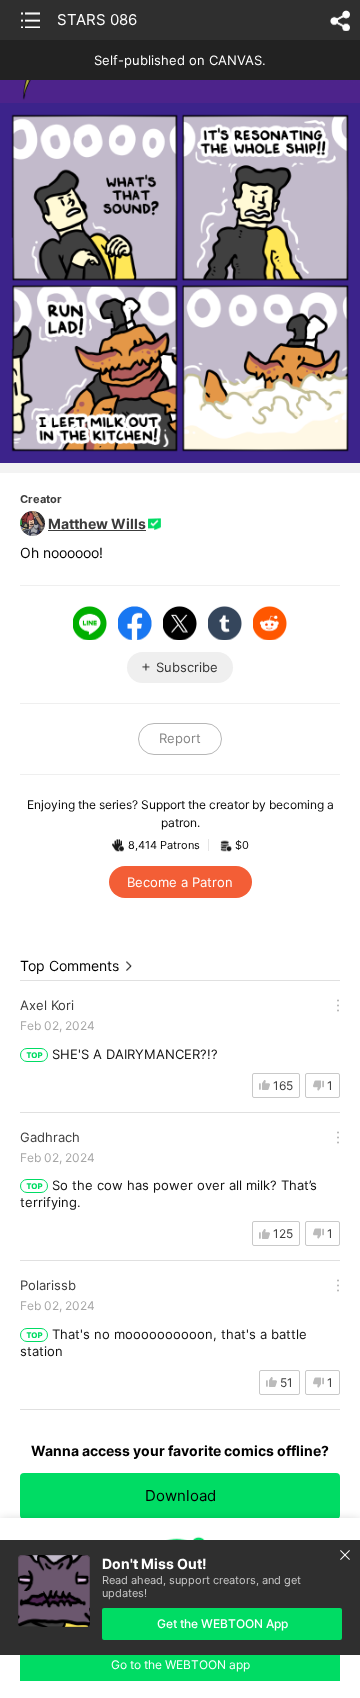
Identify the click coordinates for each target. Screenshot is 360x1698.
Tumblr (225, 623)
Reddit (270, 623)
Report (180, 738)
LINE (90, 623)
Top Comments (69, 965)
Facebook (135, 623)
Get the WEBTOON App (222, 1623)
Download (180, 1495)
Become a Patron (180, 882)
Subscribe (187, 667)
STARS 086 (97, 19)
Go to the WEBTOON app (180, 1664)
